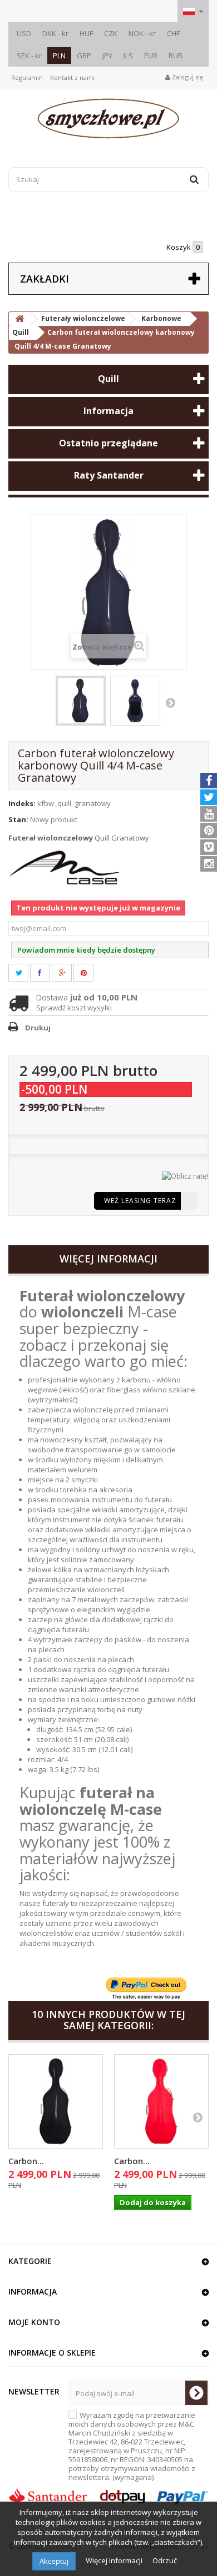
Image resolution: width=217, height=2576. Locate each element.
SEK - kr (29, 56)
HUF (86, 33)
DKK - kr (55, 33)
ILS (128, 56)
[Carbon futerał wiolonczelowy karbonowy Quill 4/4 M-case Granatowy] (81, 701)
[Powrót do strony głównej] (19, 319)
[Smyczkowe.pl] (108, 119)
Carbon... (26, 2161)
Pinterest (90, 973)
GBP (84, 56)
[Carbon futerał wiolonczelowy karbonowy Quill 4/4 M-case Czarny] (56, 2101)
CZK (111, 33)
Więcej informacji (115, 2560)
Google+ (69, 973)
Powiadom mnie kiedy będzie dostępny (86, 950)
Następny (170, 702)
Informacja (108, 411)
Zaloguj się (187, 77)
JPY (107, 56)
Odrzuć (165, 2560)
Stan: (18, 819)
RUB (176, 56)
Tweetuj (25, 973)
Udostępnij (46, 973)
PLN (59, 56)
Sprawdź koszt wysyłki (74, 1008)
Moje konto (34, 2322)
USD (24, 33)
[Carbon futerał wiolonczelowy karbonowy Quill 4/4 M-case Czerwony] (161, 2101)
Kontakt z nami (72, 77)
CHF (173, 33)
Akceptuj (54, 2561)
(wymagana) (132, 2446)
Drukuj (38, 1028)
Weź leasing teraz (140, 1201)
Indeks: (22, 803)
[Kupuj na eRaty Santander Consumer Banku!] (185, 1175)
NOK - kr (142, 33)
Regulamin (27, 77)
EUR (151, 56)
